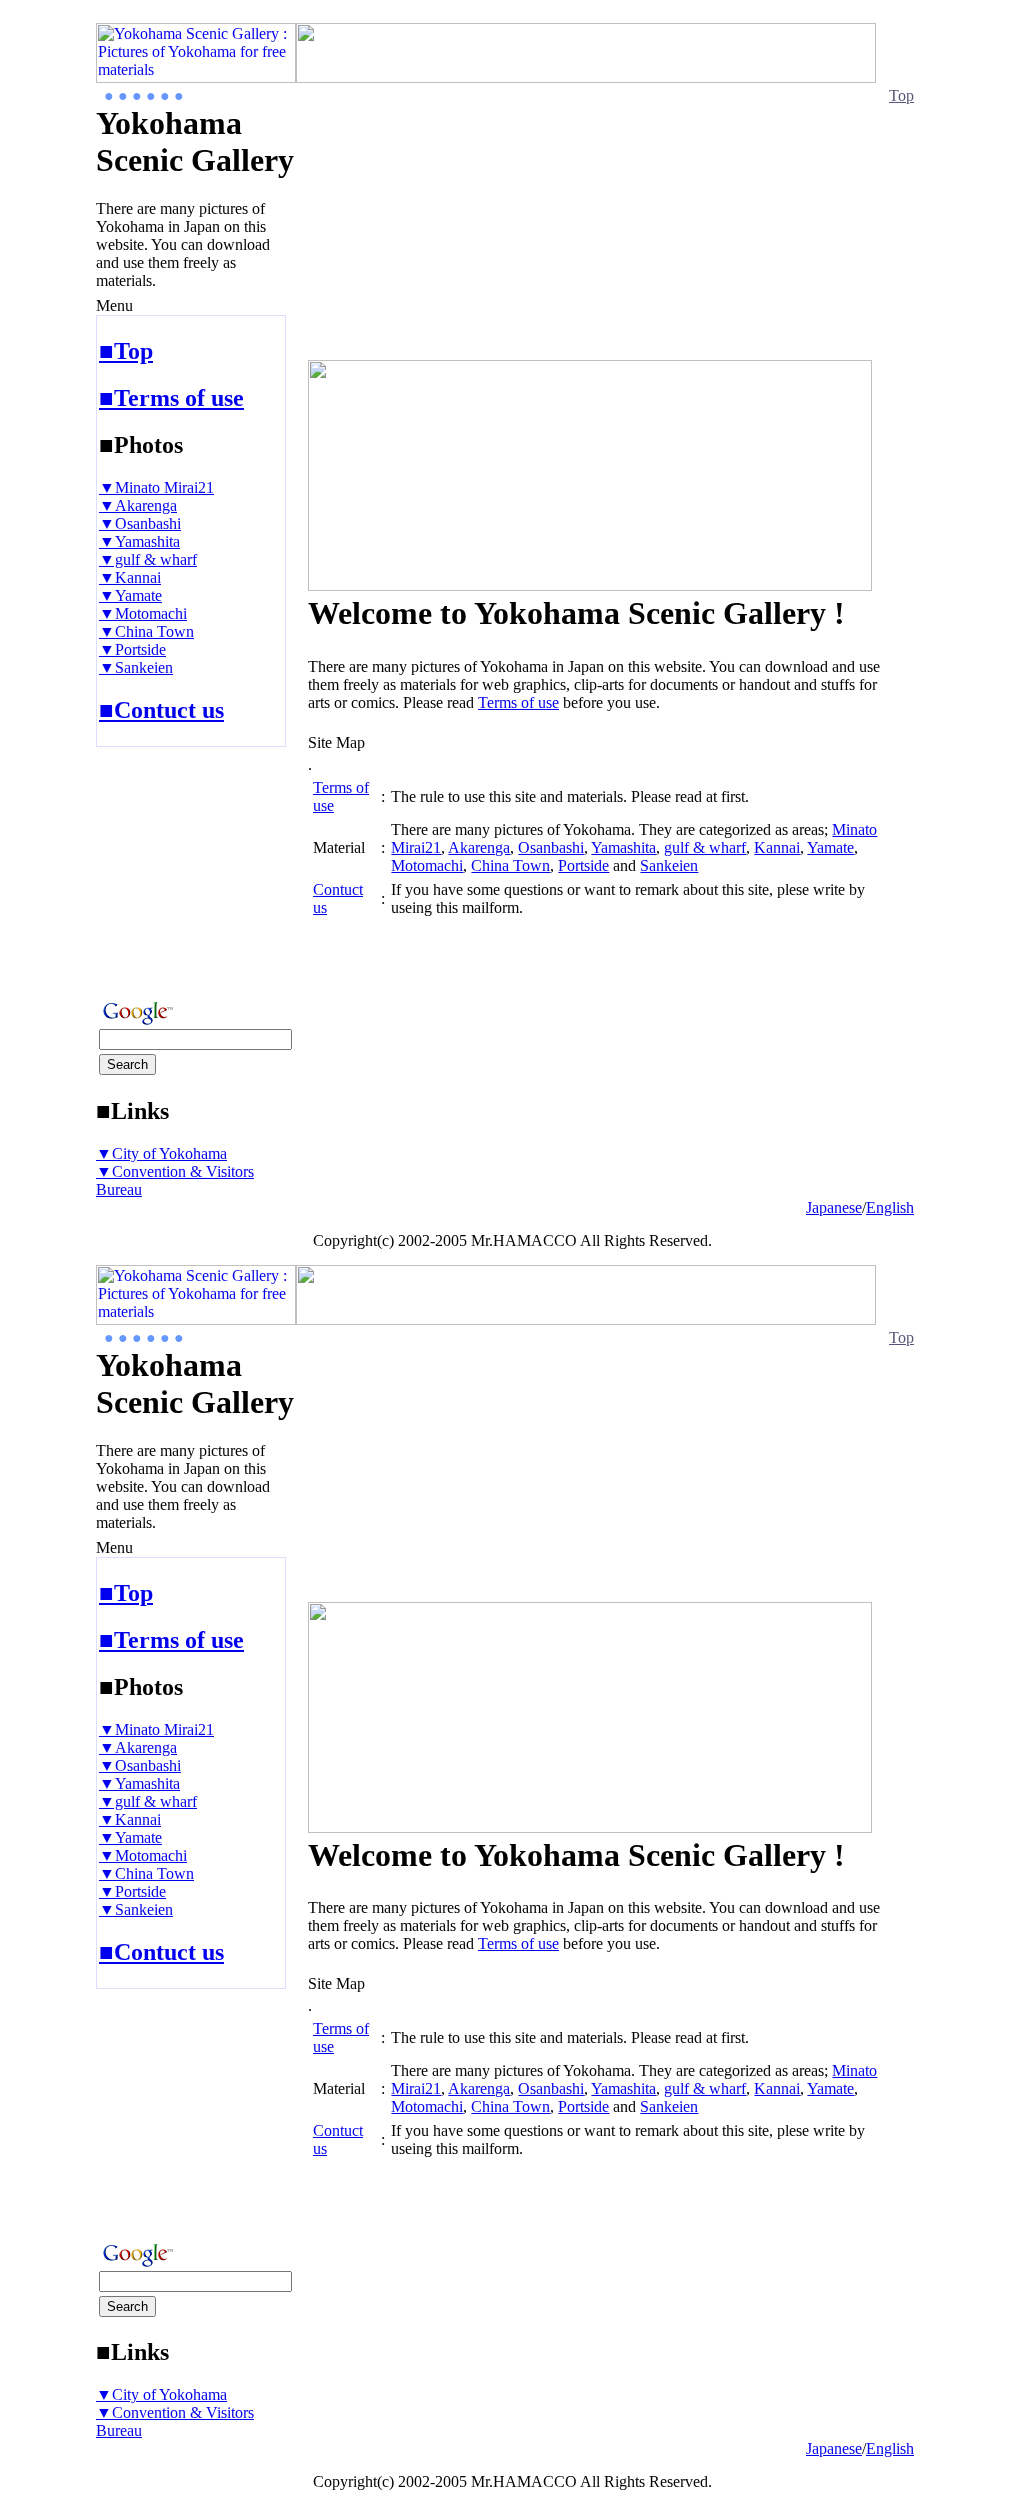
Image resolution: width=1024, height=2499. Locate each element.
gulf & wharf (705, 847)
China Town (510, 865)
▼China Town (146, 631)
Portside (583, 865)
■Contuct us (161, 710)
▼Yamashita (139, 541)
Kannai (777, 847)
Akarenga (479, 847)
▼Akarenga (138, 505)
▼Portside (132, 649)
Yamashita (623, 847)
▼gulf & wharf (148, 559)
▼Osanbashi (140, 523)
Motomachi (427, 865)
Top (901, 95)
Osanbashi (551, 847)
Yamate (830, 847)
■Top (126, 351)
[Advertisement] (156, 867)
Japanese (834, 1207)
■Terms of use (171, 398)
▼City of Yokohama (161, 1153)
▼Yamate (130, 595)
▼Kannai (130, 577)
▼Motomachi (143, 613)
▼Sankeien (136, 667)
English (890, 1207)
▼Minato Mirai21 (156, 487)
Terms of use (518, 702)
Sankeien (669, 865)
